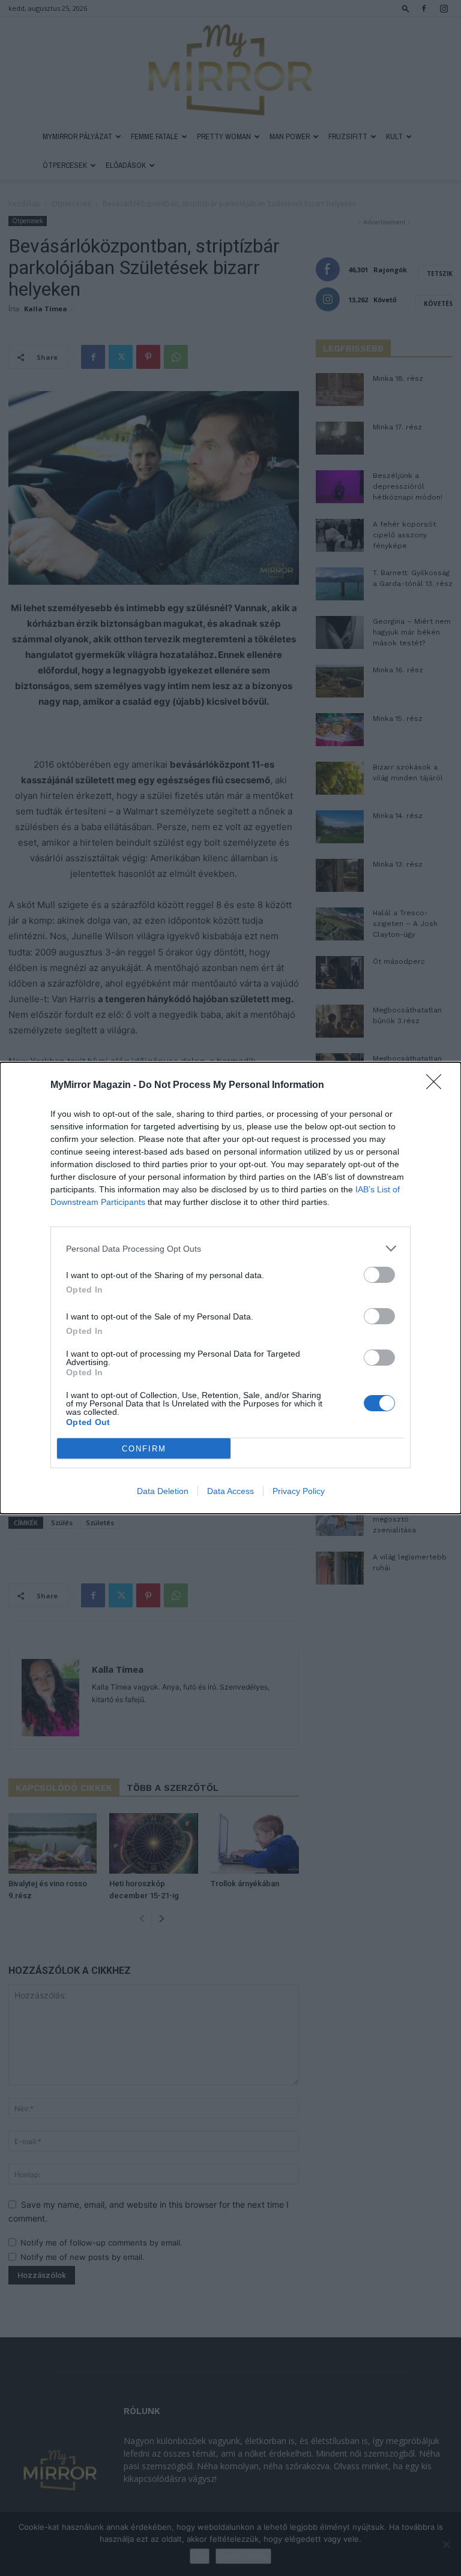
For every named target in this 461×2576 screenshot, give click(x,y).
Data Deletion (163, 1491)
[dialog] (230, 1288)
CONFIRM (144, 1449)
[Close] (438, 1086)
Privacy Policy (299, 1491)
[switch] (379, 1275)
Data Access (230, 1491)
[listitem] (230, 1248)
